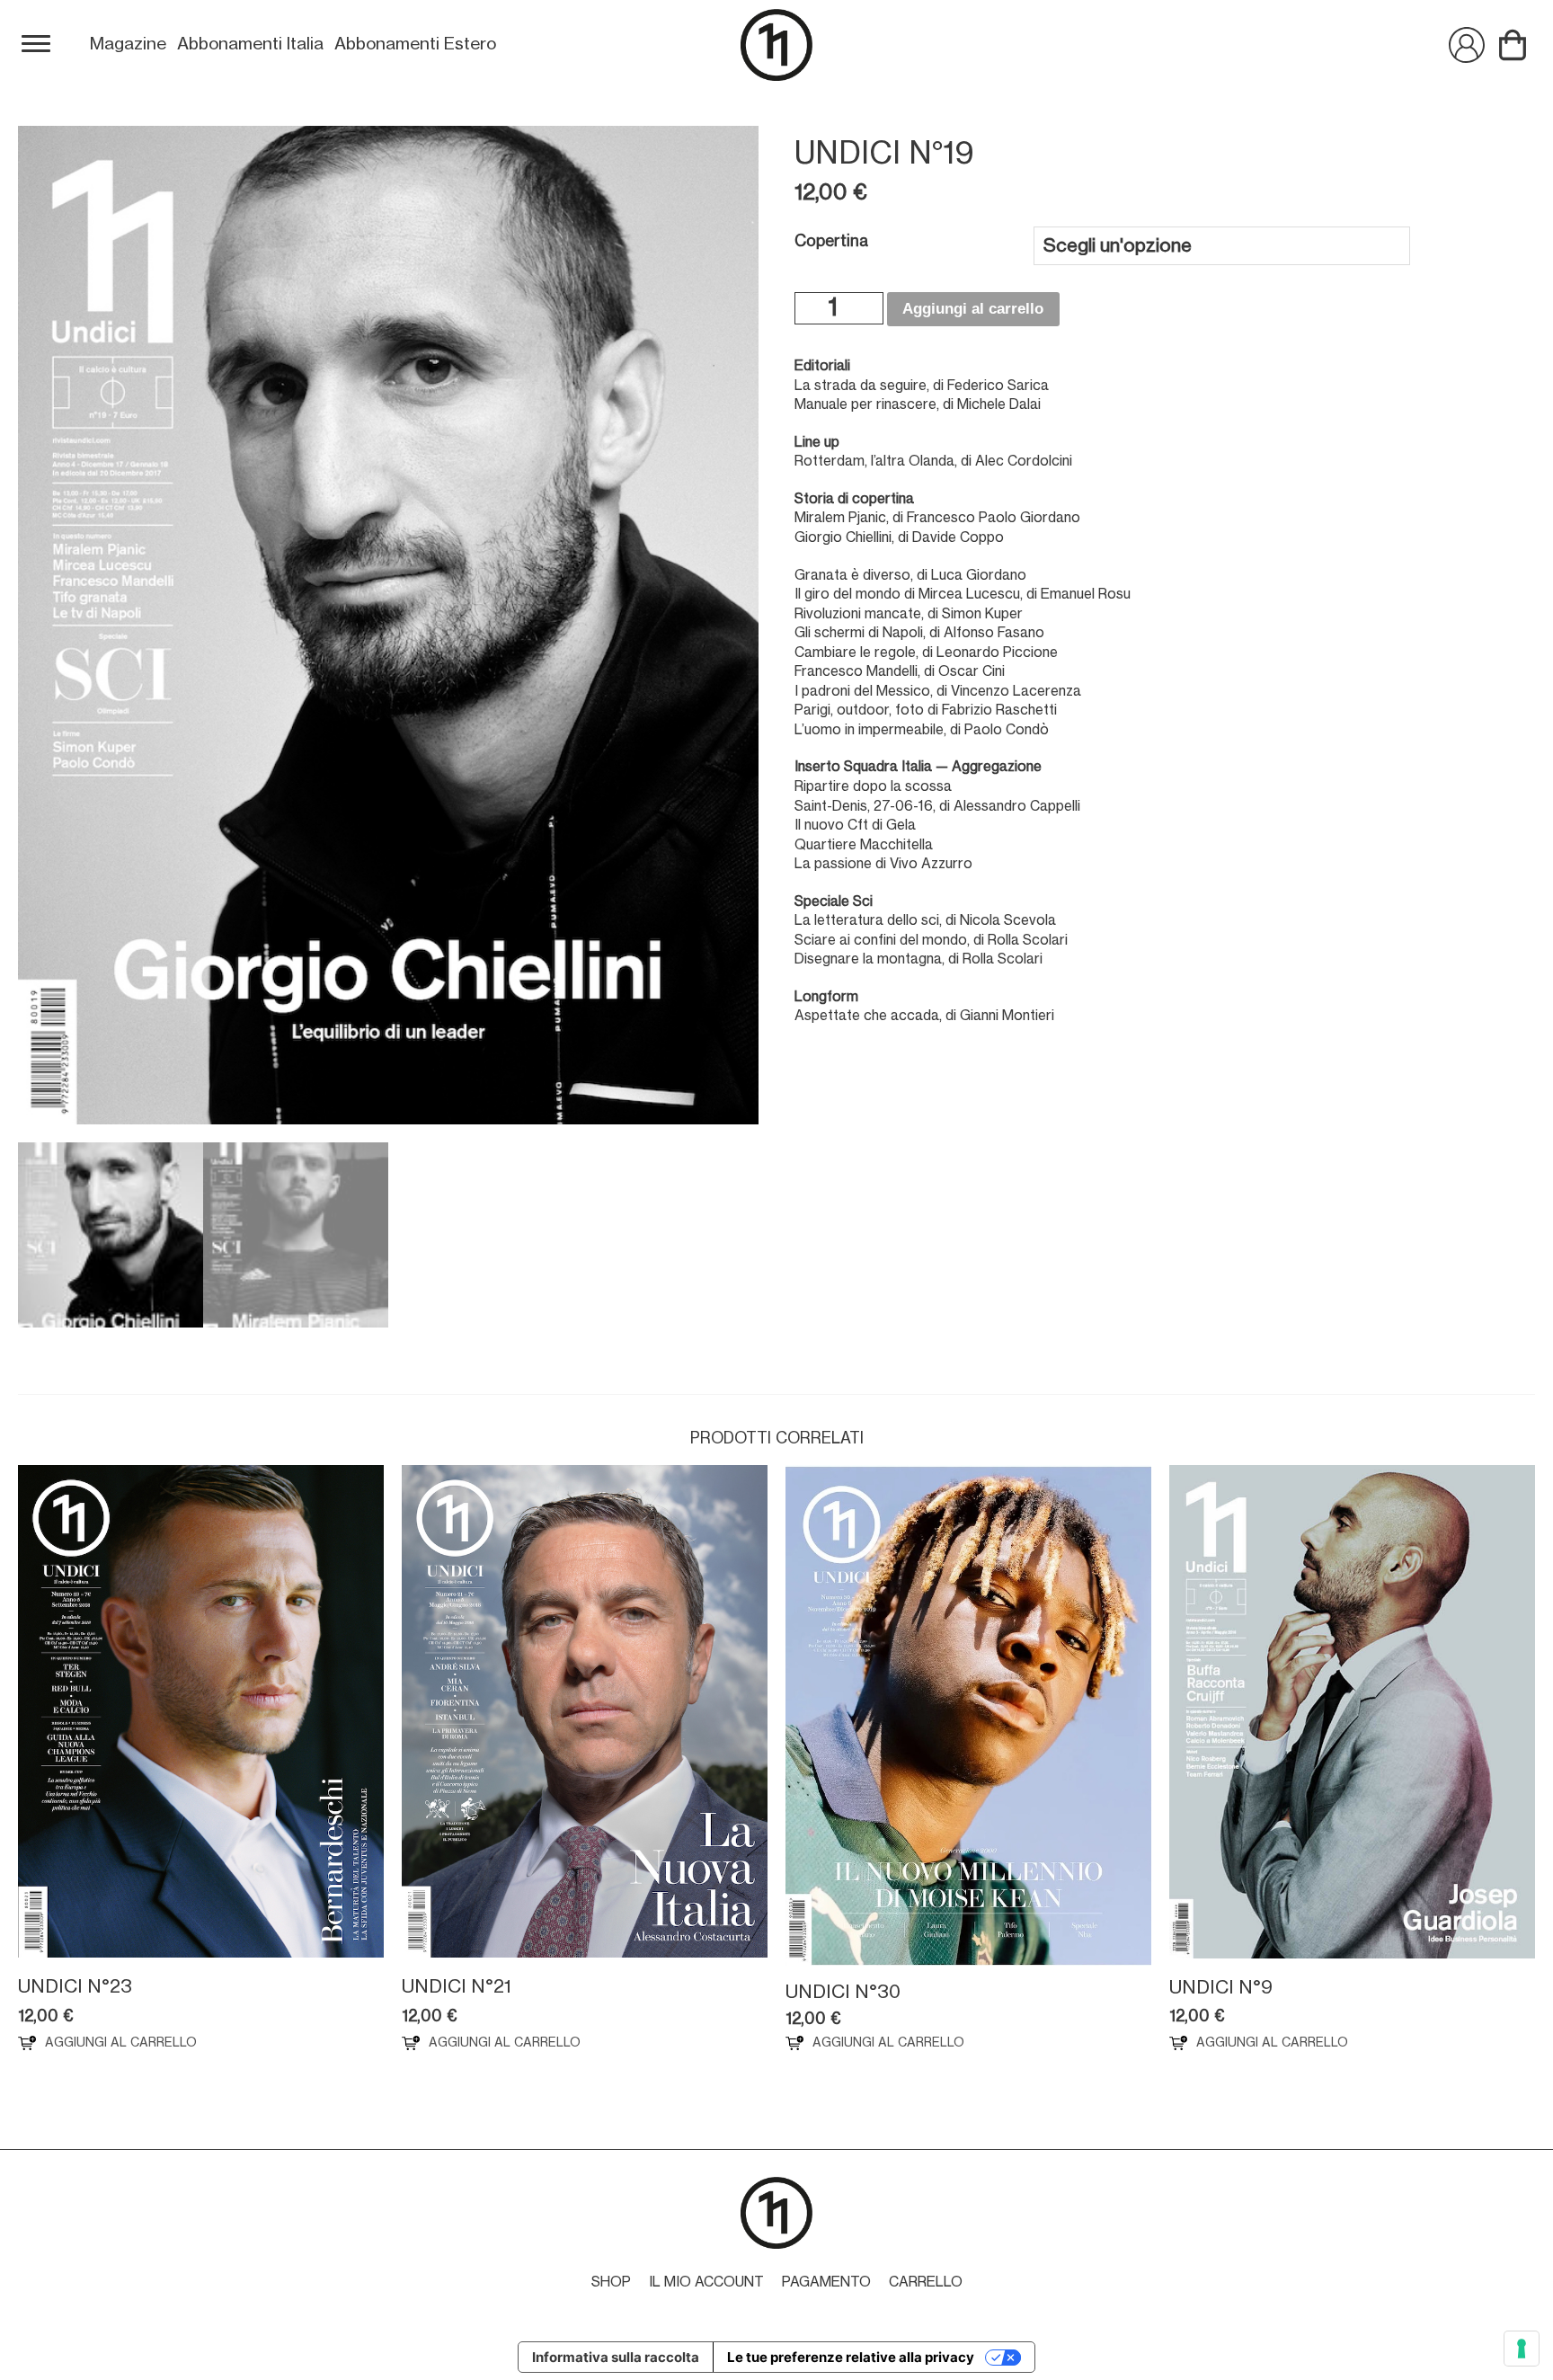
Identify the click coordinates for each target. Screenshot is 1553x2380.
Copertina (831, 241)
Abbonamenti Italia (250, 44)
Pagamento (826, 2282)
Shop (611, 2282)
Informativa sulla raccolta (616, 2357)
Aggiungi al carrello (973, 309)
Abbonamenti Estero (415, 44)
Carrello (926, 2282)
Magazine (128, 44)
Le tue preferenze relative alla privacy (851, 2357)
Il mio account (706, 2282)
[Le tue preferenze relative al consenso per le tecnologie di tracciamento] (1522, 2349)
